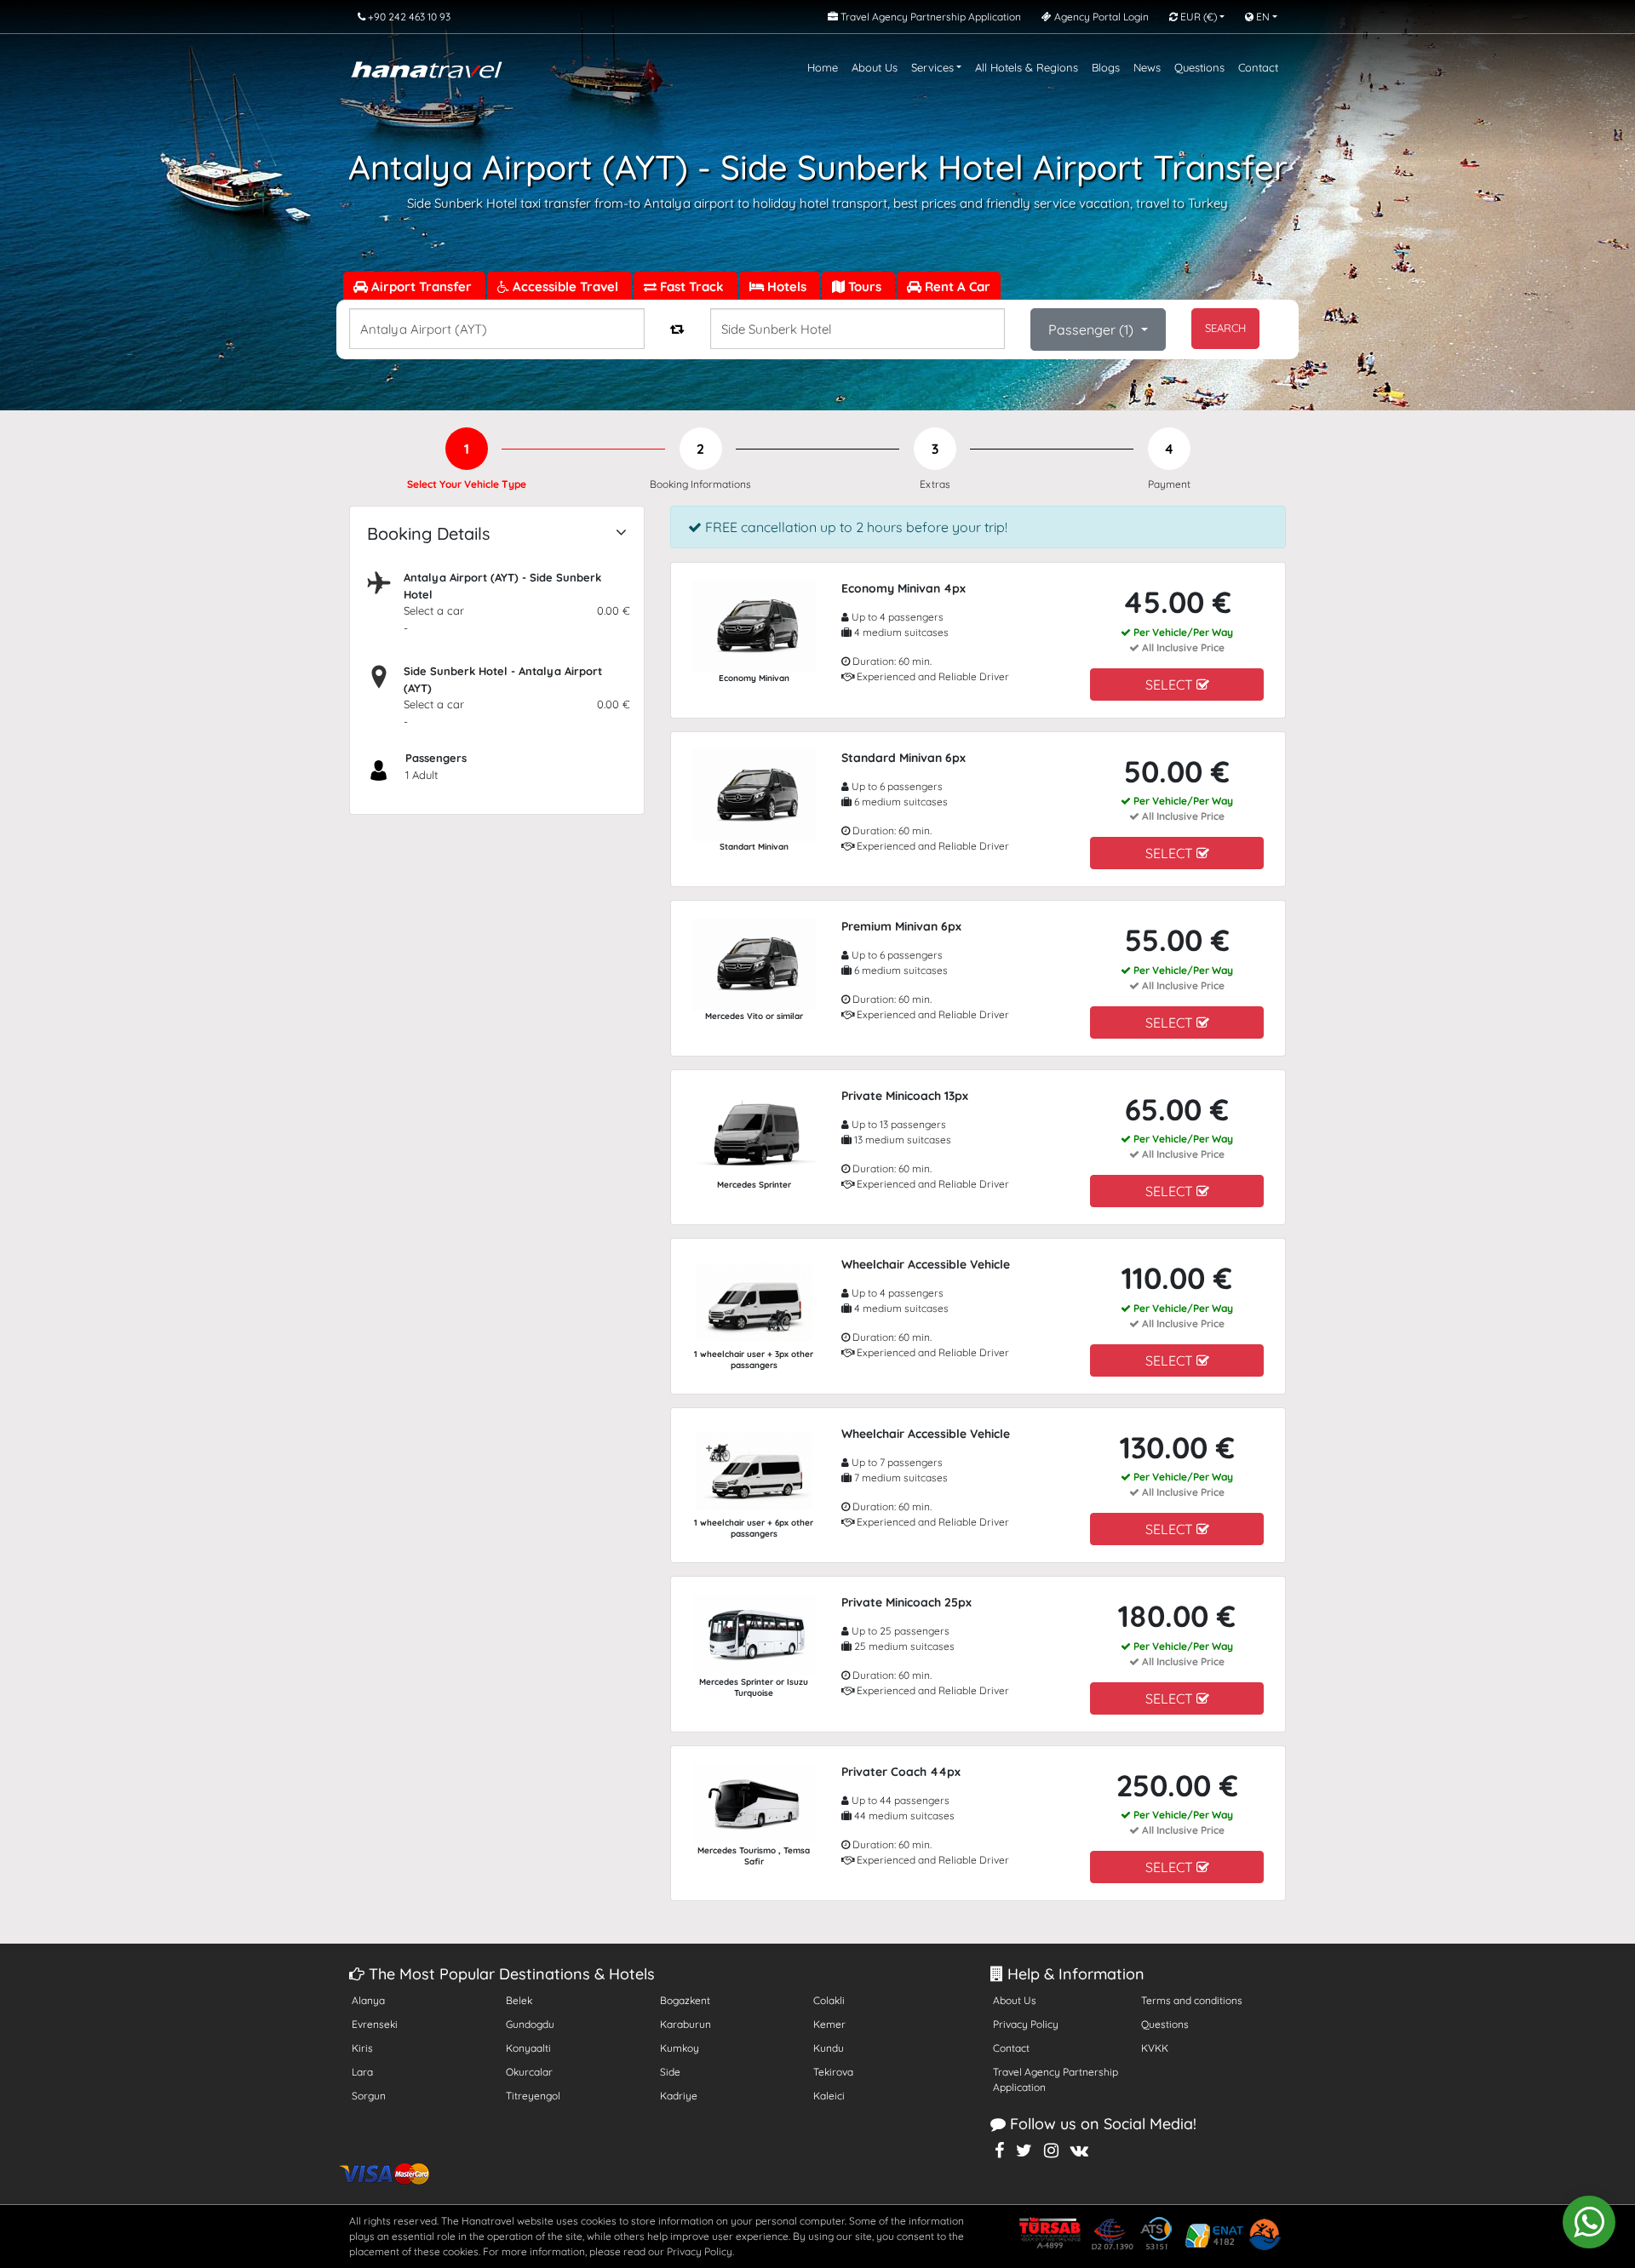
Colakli (829, 2000)
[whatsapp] (1589, 2222)
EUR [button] (1197, 17)
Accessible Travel (565, 286)
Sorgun (369, 2096)
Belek (519, 2000)
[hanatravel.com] (427, 68)
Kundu (829, 2048)
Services (932, 67)
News (1147, 67)
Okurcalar (529, 2072)
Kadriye (679, 2096)
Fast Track (692, 286)
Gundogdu (530, 2024)
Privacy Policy (1026, 2024)
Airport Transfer (422, 286)
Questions (1199, 67)
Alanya (368, 2000)
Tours (865, 286)
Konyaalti (528, 2048)
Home (823, 67)
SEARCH (1225, 328)
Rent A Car (956, 286)
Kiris (362, 2048)
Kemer (829, 2024)
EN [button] (1262, 17)
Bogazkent (685, 2000)
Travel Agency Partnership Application (1056, 2079)
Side (670, 2072)
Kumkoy (680, 2048)
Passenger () (1093, 329)
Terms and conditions (1192, 2000)
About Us (875, 67)
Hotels (787, 286)
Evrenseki (375, 2024)
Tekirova (833, 2072)
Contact (1258, 67)
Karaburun (686, 2024)
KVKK (1155, 2048)
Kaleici (829, 2096)
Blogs (1106, 67)
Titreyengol (533, 2096)
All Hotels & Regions (1027, 67)
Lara (362, 2072)
